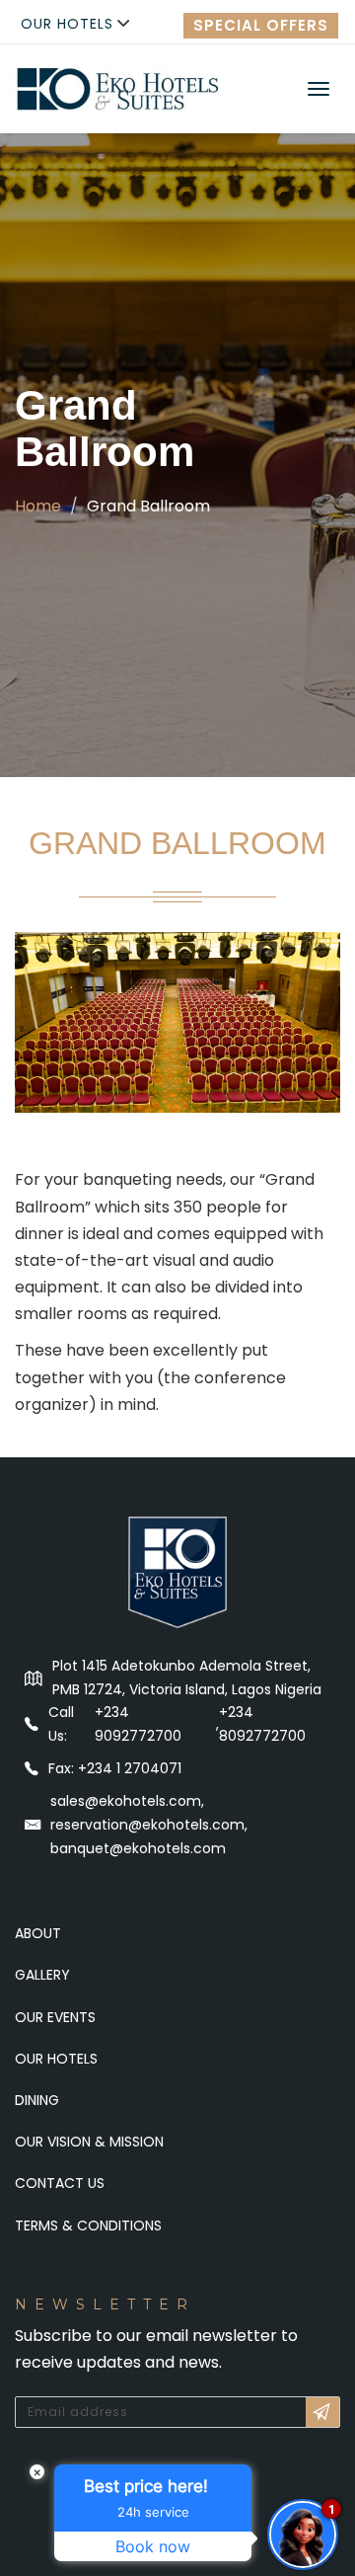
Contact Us (60, 2183)
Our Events (55, 2017)
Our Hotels (67, 24)
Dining (37, 2100)
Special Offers (261, 25)
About (38, 1933)
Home (38, 506)
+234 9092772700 (138, 1724)
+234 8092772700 (262, 1724)
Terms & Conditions (88, 2225)
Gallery (42, 1975)
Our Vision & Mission (89, 2142)
